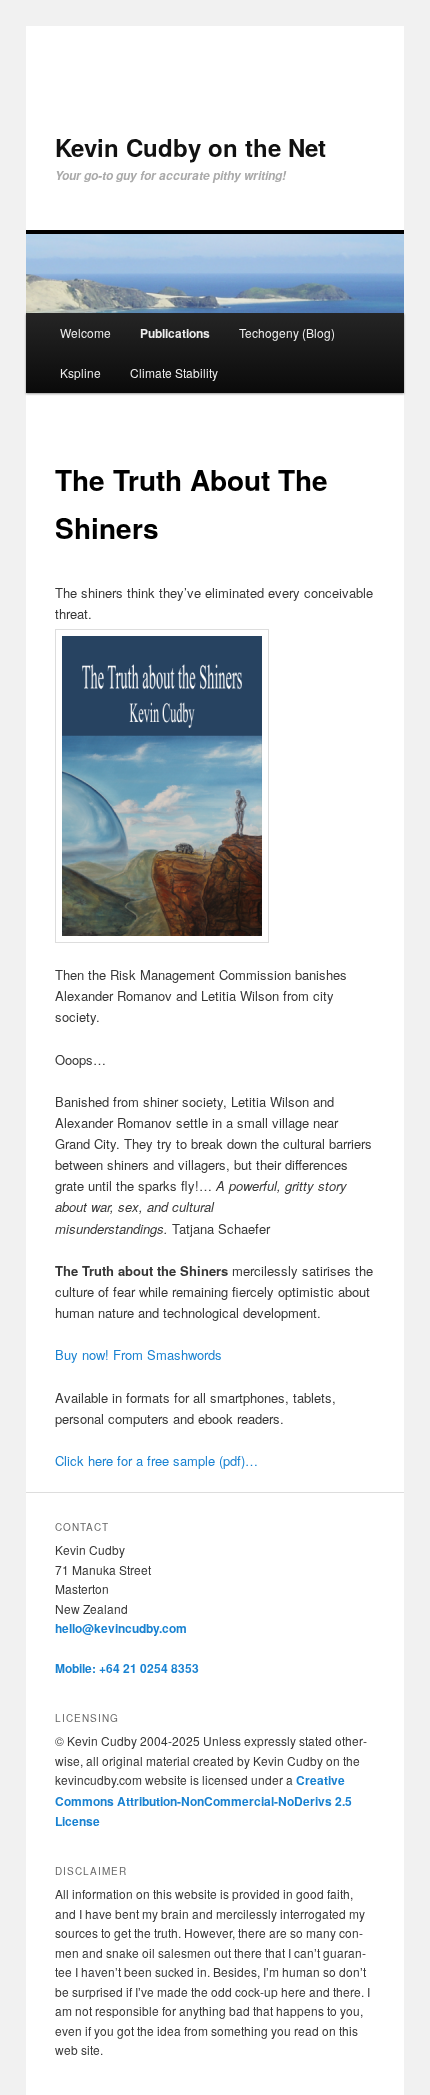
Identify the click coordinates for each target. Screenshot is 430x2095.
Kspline (80, 372)
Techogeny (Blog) (287, 332)
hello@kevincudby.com (121, 1628)
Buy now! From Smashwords (138, 1354)
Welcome (85, 332)
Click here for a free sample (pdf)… (156, 1460)
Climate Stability (174, 372)
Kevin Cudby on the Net (190, 147)
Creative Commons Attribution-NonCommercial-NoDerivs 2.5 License (203, 1800)
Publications (175, 333)
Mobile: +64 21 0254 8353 (127, 1668)
